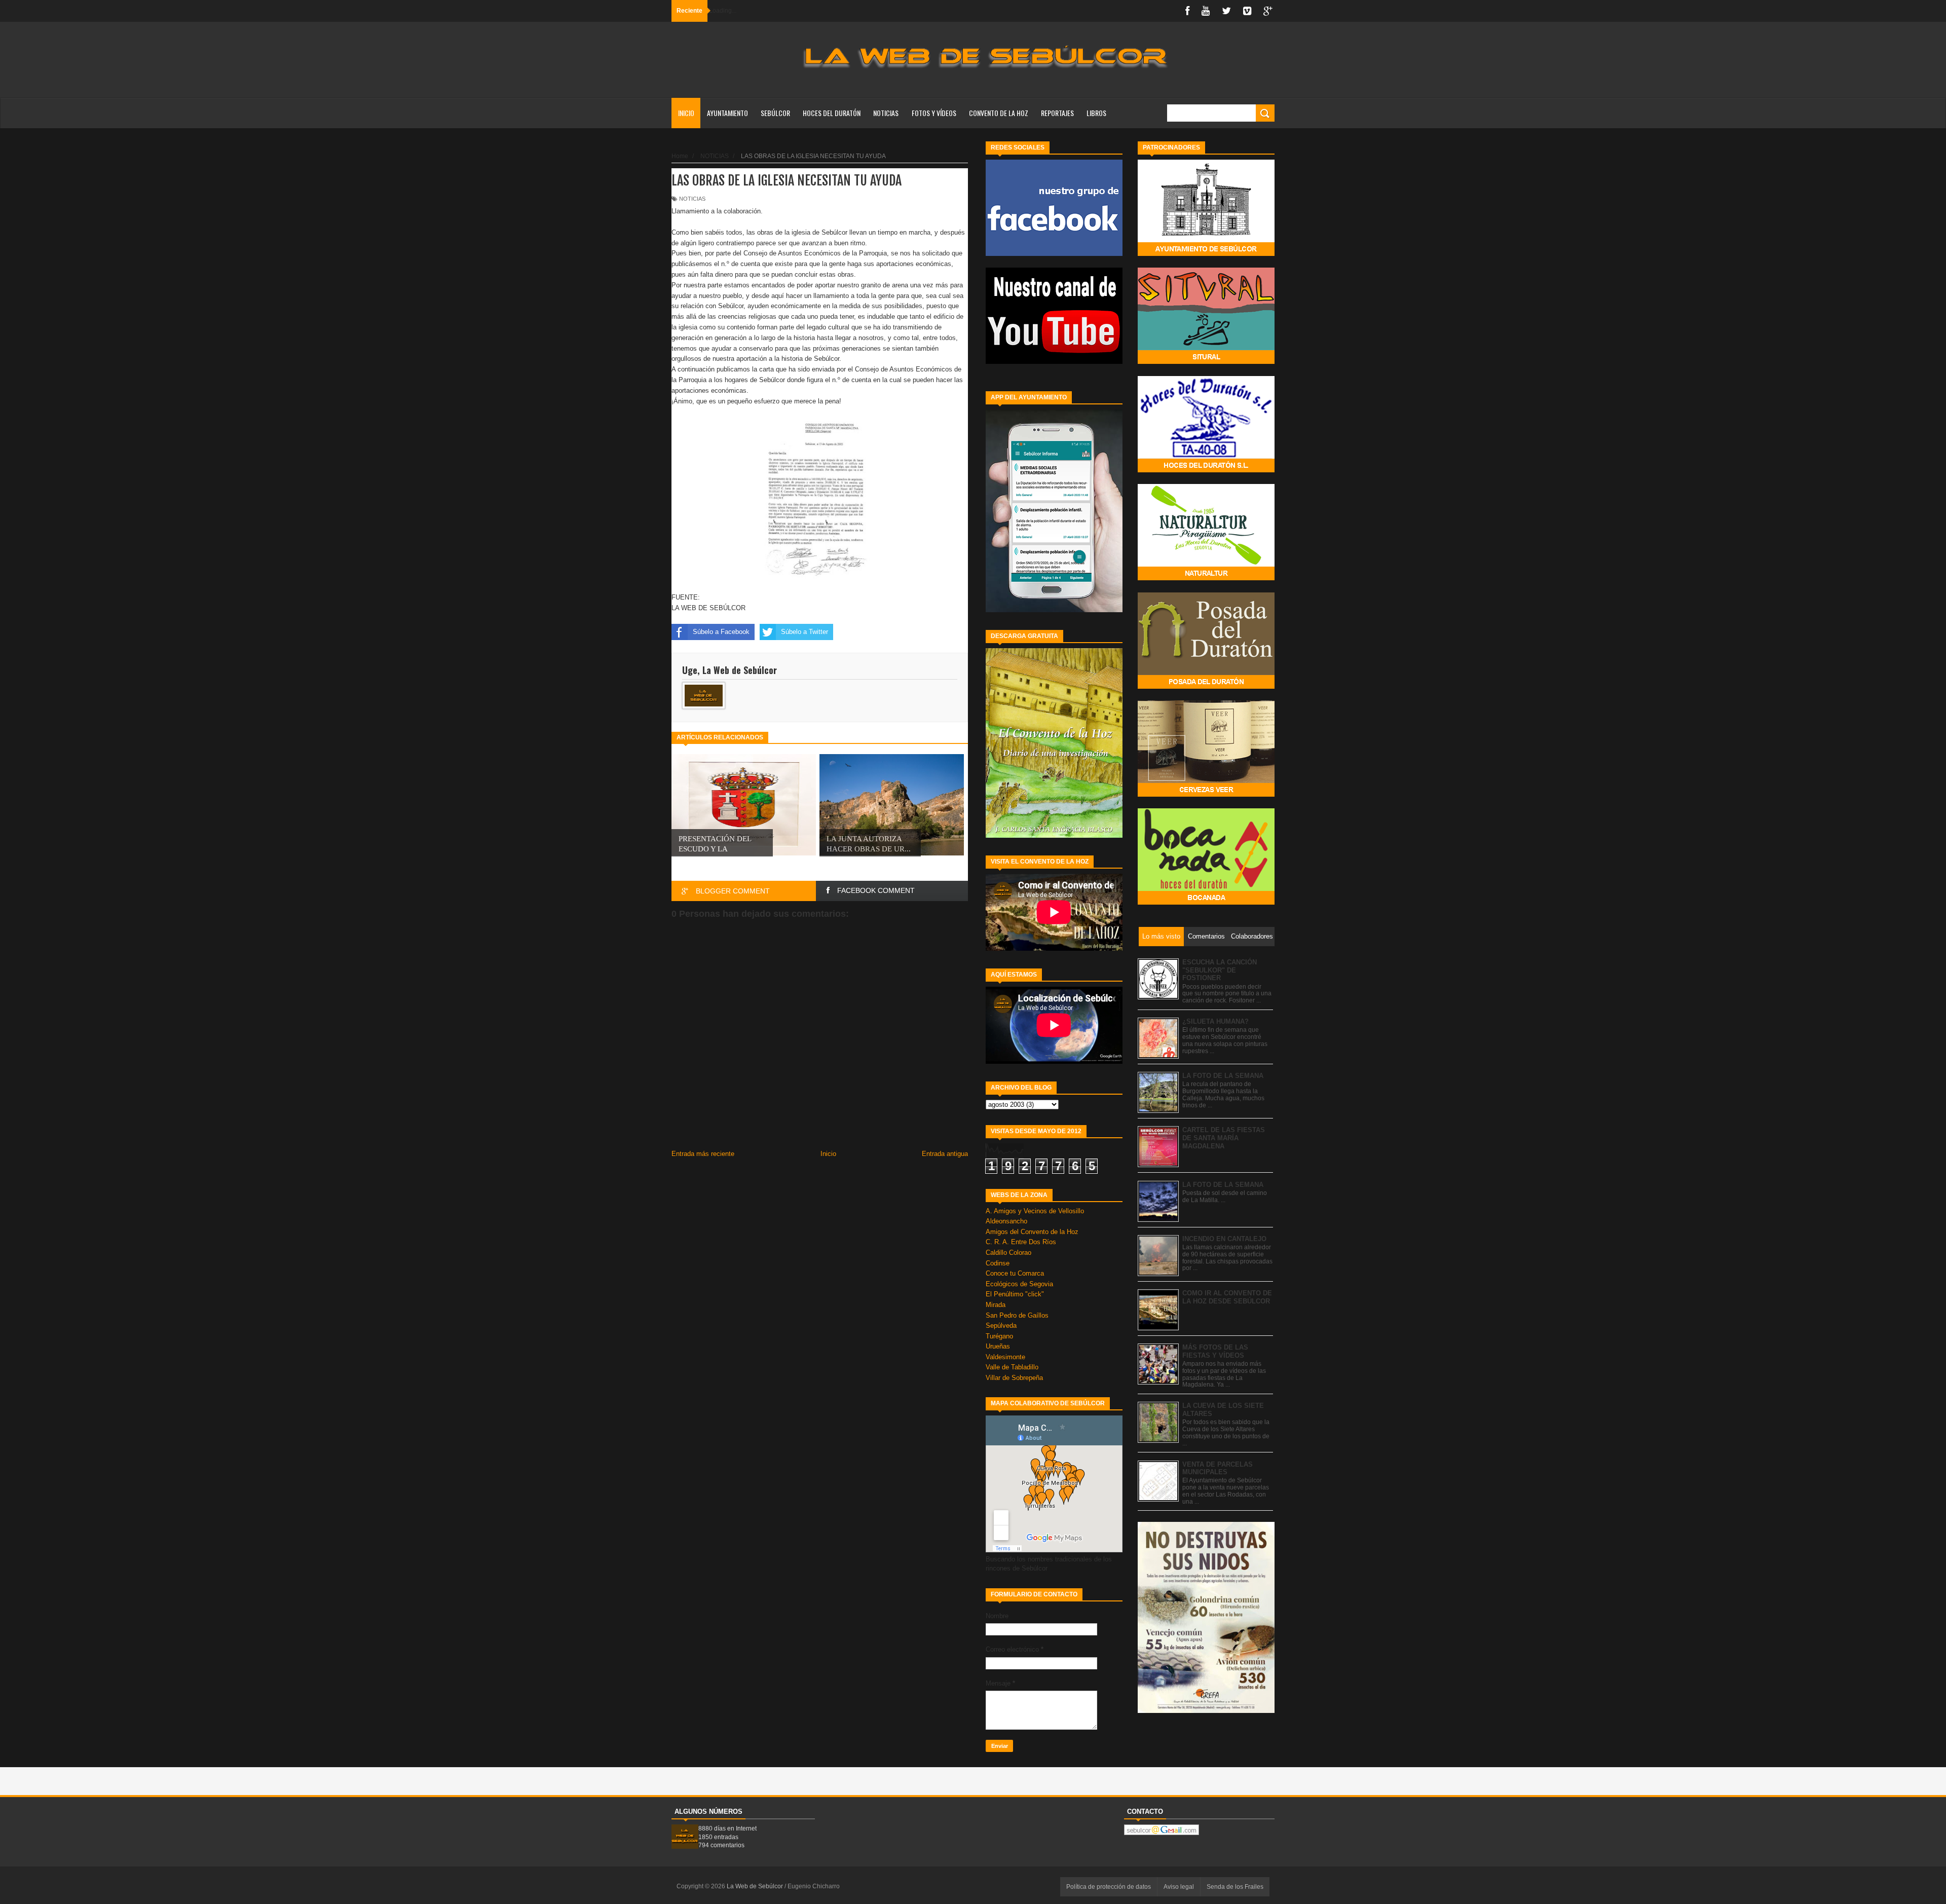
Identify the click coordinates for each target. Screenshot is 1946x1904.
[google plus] (1268, 11)
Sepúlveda (1001, 1326)
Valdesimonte (1005, 1357)
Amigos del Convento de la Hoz (1032, 1232)
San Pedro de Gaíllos (1017, 1315)
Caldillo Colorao (1008, 1253)
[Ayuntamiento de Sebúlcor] (1206, 254)
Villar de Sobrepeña (1014, 1378)
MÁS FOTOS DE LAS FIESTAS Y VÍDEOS (1215, 1351)
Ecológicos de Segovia (1019, 1284)
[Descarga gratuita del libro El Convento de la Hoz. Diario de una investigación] (1054, 835)
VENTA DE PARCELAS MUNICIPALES (1218, 1468)
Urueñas (998, 1346)
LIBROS (1096, 113)
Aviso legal (1179, 1887)
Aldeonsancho (1006, 1221)
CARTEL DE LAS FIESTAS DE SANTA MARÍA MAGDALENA (1224, 1138)
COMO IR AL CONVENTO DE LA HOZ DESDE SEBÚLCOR (1227, 1297)
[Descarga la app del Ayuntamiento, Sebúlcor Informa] (1054, 610)
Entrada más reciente (703, 1154)
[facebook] (1187, 11)
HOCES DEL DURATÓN (832, 113)
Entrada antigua (945, 1154)
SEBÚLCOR (775, 113)
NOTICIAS (886, 113)
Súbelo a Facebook (721, 632)
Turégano (999, 1336)
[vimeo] (1247, 11)
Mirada (996, 1305)
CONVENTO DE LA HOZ (999, 113)
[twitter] (1226, 11)
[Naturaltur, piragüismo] (1206, 578)
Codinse (998, 1263)
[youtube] (1206, 11)
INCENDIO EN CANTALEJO (1224, 1239)
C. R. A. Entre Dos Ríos (1021, 1242)
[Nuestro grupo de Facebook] (1054, 254)
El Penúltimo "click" (1015, 1294)
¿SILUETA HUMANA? (1215, 1021)
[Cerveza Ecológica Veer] (1206, 794)
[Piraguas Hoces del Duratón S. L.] (1206, 470)
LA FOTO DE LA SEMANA (1223, 1076)
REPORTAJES (1057, 113)
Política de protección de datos (1109, 1887)
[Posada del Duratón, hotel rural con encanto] (1206, 686)
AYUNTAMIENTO (727, 113)
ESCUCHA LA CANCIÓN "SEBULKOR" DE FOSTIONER (1220, 970)
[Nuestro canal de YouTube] (1054, 362)
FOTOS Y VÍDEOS (934, 113)
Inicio (686, 113)
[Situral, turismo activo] (1206, 362)
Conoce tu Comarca (1015, 1273)
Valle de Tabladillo (1012, 1367)
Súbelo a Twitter (804, 632)
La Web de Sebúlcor (756, 1886)
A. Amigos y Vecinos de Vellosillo (1035, 1211)
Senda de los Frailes (1235, 1887)
